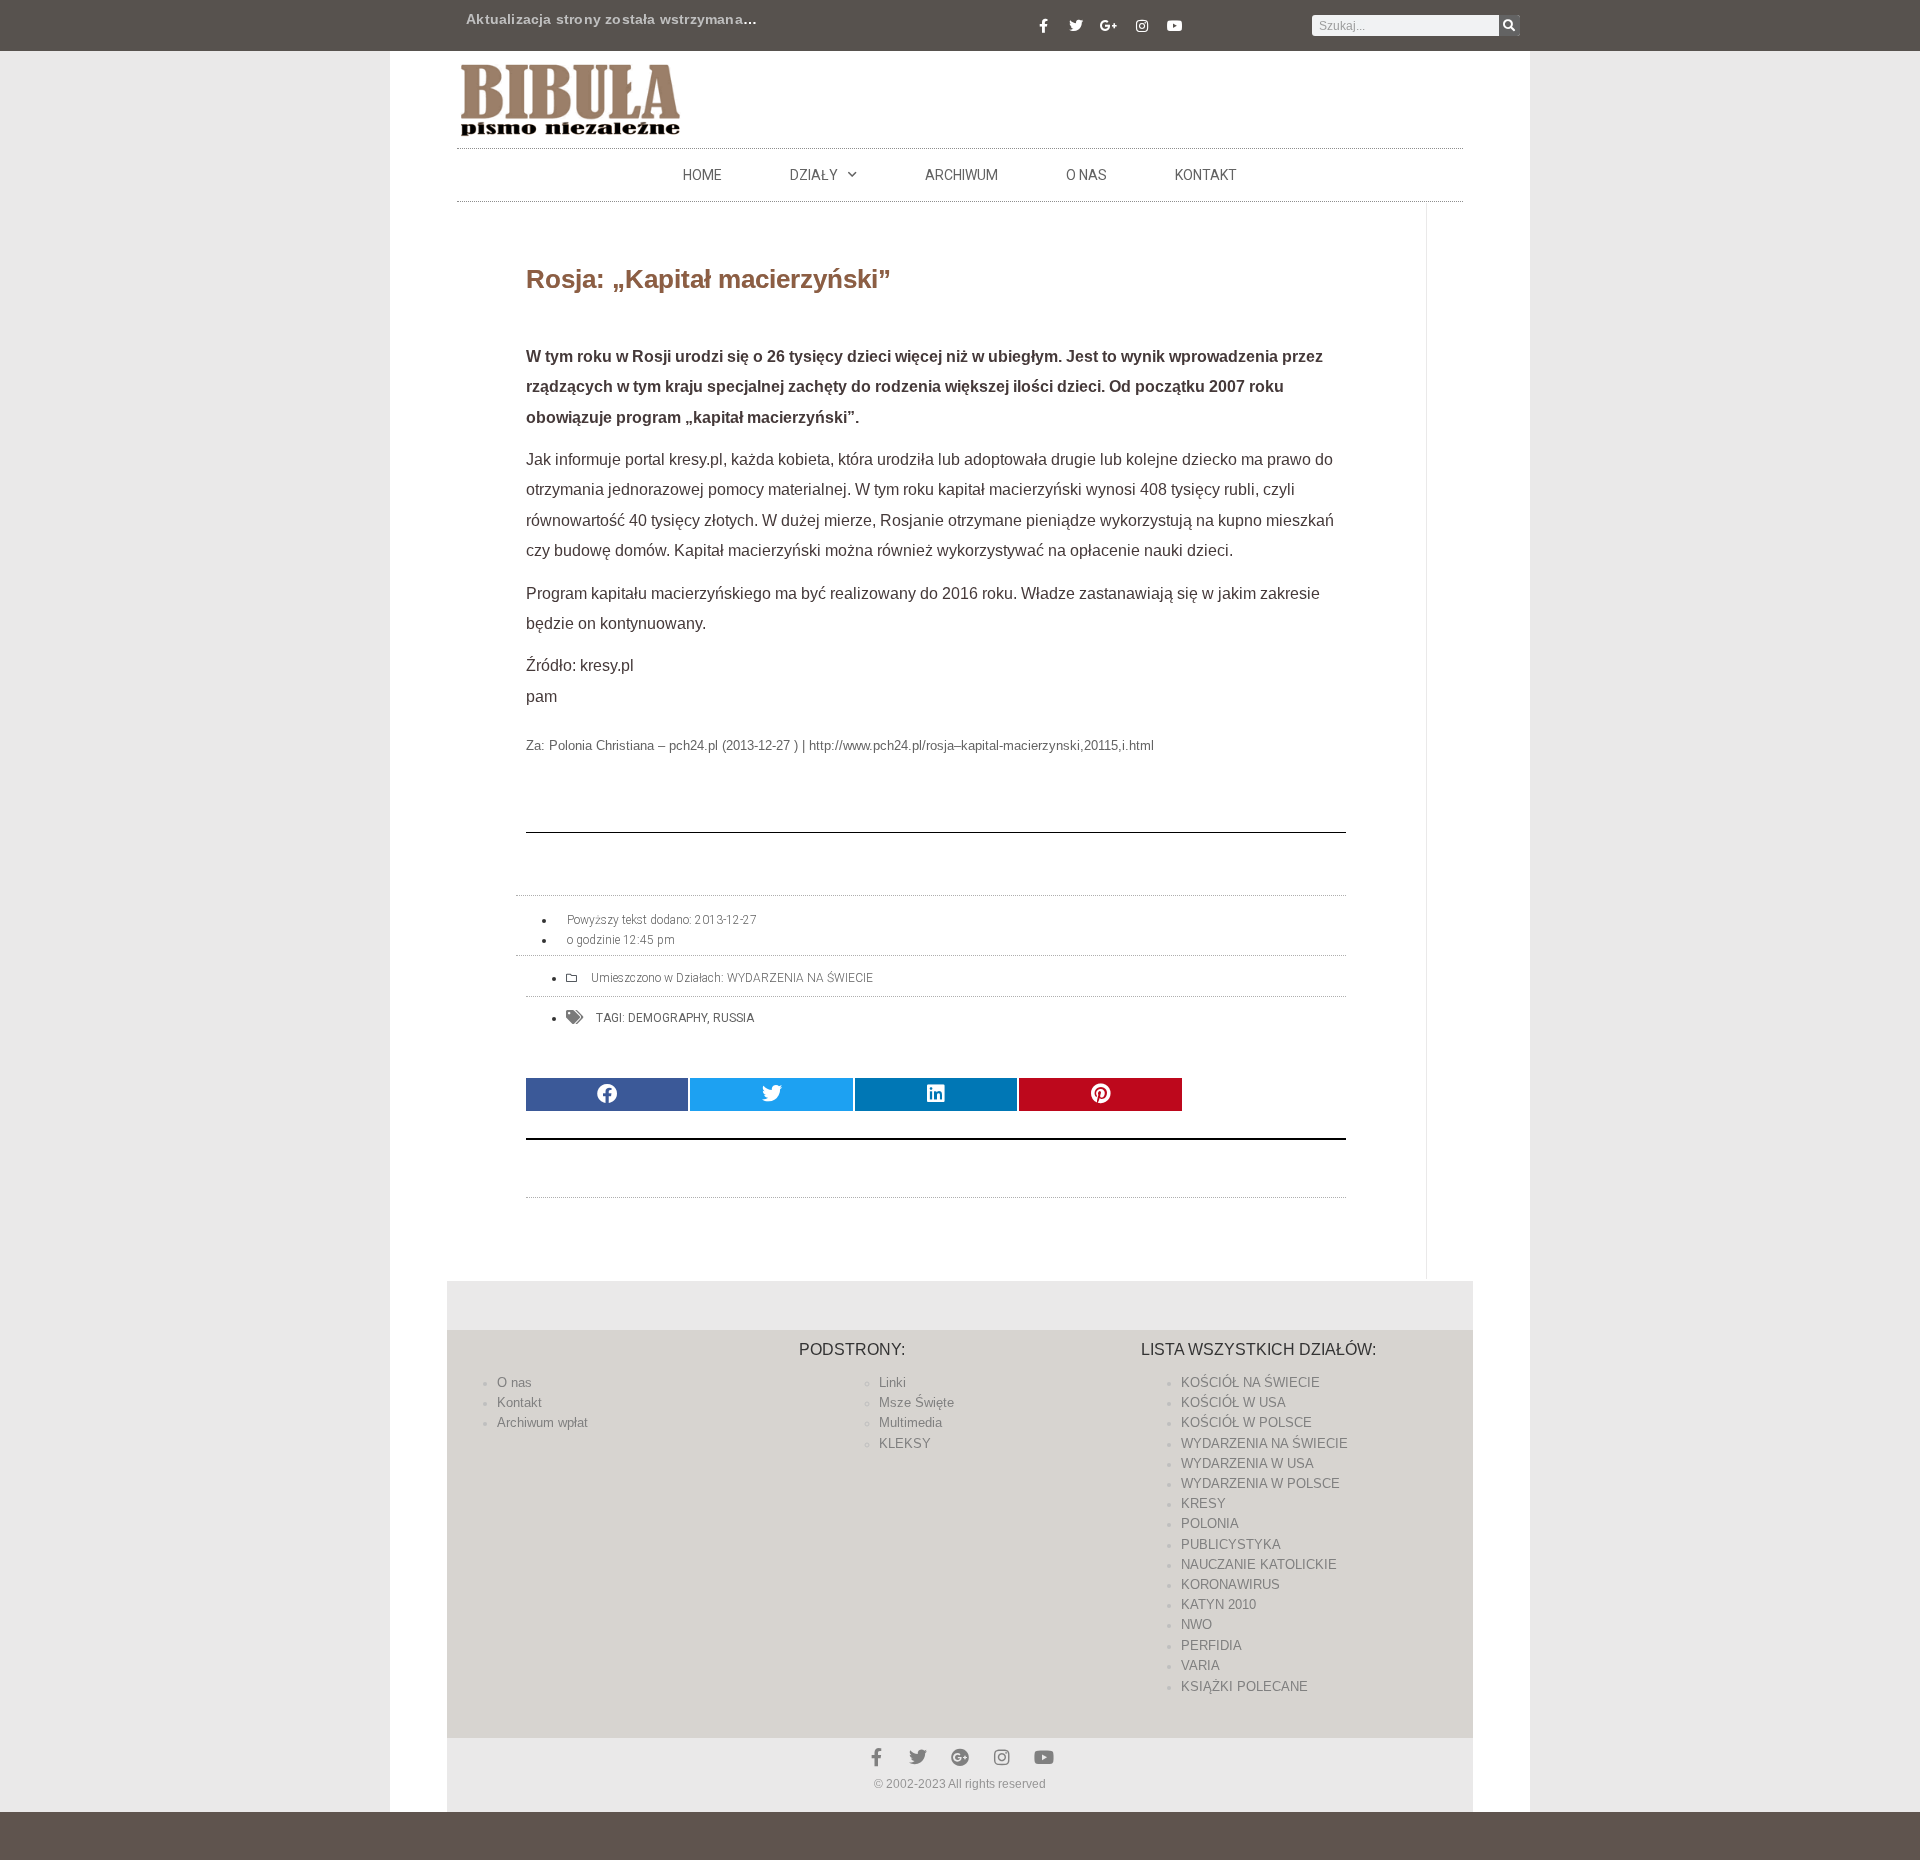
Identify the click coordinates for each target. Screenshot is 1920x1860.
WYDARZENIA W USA (1247, 1463)
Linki (892, 1382)
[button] (607, 1094)
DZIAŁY (814, 175)
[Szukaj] (1509, 25)
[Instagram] (1142, 26)
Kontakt (1206, 175)
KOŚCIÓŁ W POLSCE (1246, 1422)
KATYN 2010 (1218, 1604)
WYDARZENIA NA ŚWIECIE (800, 978)
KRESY (1203, 1503)
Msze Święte (916, 1402)
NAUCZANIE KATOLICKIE (1259, 1564)
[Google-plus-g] (1109, 26)
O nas (1086, 175)
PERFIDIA (1211, 1645)
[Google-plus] (960, 1757)
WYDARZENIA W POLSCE (1260, 1483)
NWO (1196, 1624)
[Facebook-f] (1043, 26)
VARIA (1200, 1665)
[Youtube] (1175, 26)
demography (667, 1018)
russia (733, 1018)
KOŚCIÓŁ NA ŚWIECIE (1250, 1382)
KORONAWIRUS (1230, 1584)
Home (702, 175)
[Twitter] (1076, 26)
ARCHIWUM (961, 175)
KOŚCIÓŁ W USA (1233, 1402)
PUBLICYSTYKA (1231, 1544)
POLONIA (1210, 1523)
